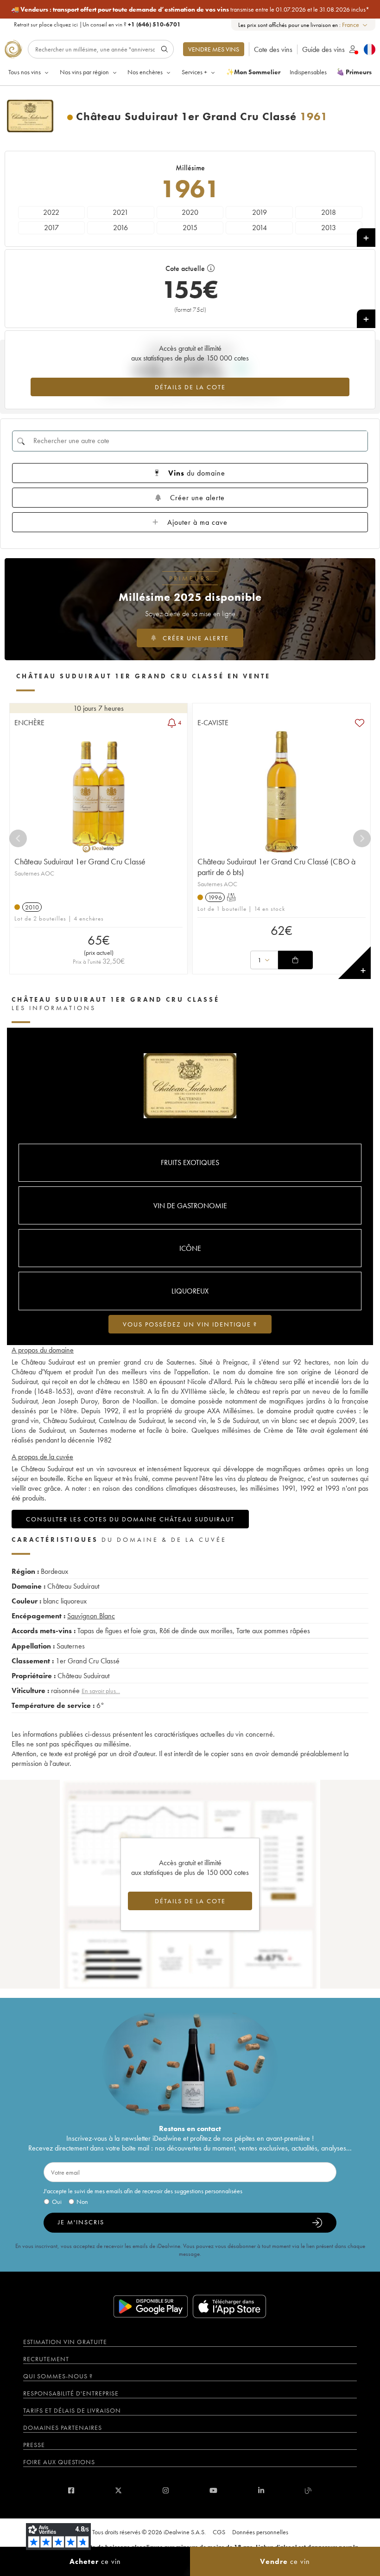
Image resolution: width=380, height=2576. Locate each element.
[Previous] (18, 838)
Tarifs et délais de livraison (72, 2410)
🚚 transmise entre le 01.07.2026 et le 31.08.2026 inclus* (190, 9)
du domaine (197, 473)
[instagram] (166, 2490)
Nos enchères (145, 72)
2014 (260, 228)
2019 (260, 212)
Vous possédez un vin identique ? (190, 1324)
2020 (190, 212)
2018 (329, 212)
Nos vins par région (84, 72)
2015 (190, 228)
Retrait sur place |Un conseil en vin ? (97, 24)
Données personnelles (260, 2532)
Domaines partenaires (63, 2428)
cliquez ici (66, 24)
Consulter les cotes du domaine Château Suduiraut (130, 1519)
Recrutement (46, 2359)
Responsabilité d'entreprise (71, 2393)
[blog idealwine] (308, 2490)
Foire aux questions (59, 2462)
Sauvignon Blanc (91, 1616)
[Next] (362, 838)
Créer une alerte (197, 498)
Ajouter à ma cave (197, 522)
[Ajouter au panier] (295, 960)
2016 (120, 228)
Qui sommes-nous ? (58, 2376)
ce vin (95, 2561)
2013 (329, 228)
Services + (194, 72)
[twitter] (118, 2490)
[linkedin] (261, 2490)
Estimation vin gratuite (65, 2342)
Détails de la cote (190, 387)
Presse (34, 2445)
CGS (219, 2532)
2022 (51, 212)
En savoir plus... (101, 1691)
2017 (51, 228)
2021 (120, 212)
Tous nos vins (25, 72)
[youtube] (213, 2490)
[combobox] (355, 25)
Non (82, 2202)
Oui (57, 2202)
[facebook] (71, 2490)
